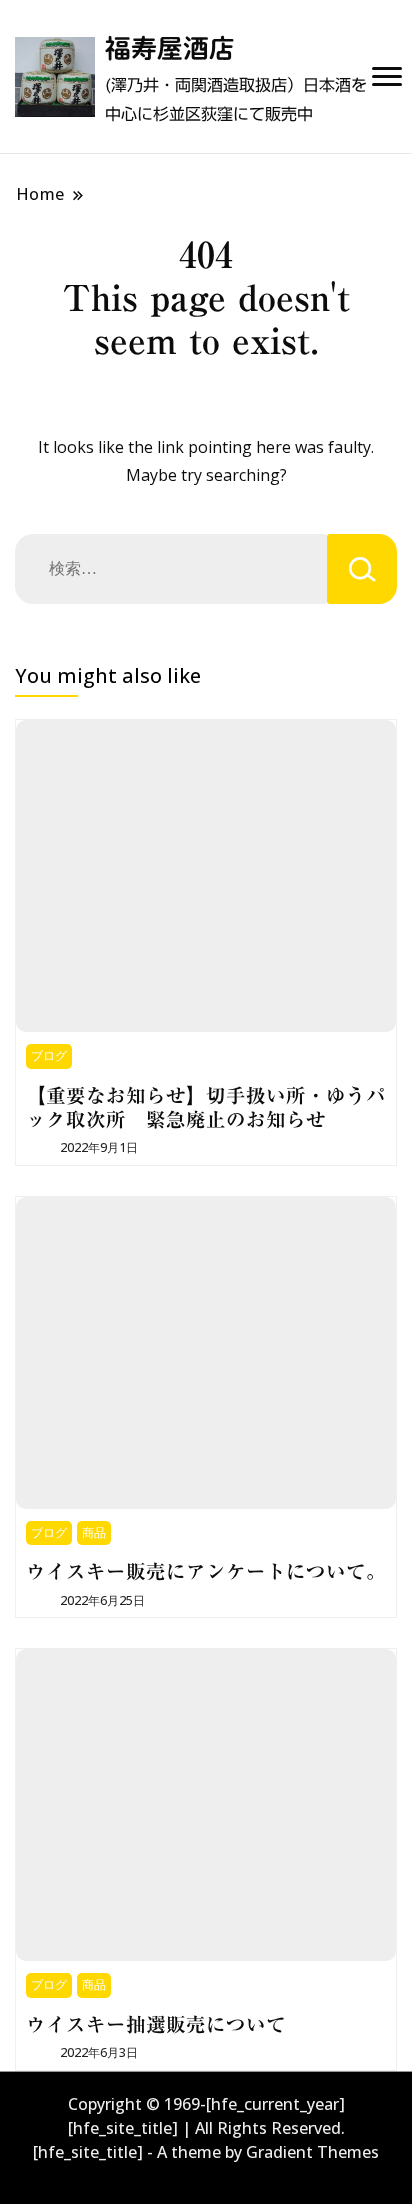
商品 (94, 1532)
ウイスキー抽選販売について (156, 2024)
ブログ (49, 1055)
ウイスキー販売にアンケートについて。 (206, 1571)
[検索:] (171, 569)
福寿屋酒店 (170, 48)
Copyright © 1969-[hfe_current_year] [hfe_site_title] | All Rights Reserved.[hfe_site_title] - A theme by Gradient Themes (206, 2128)
